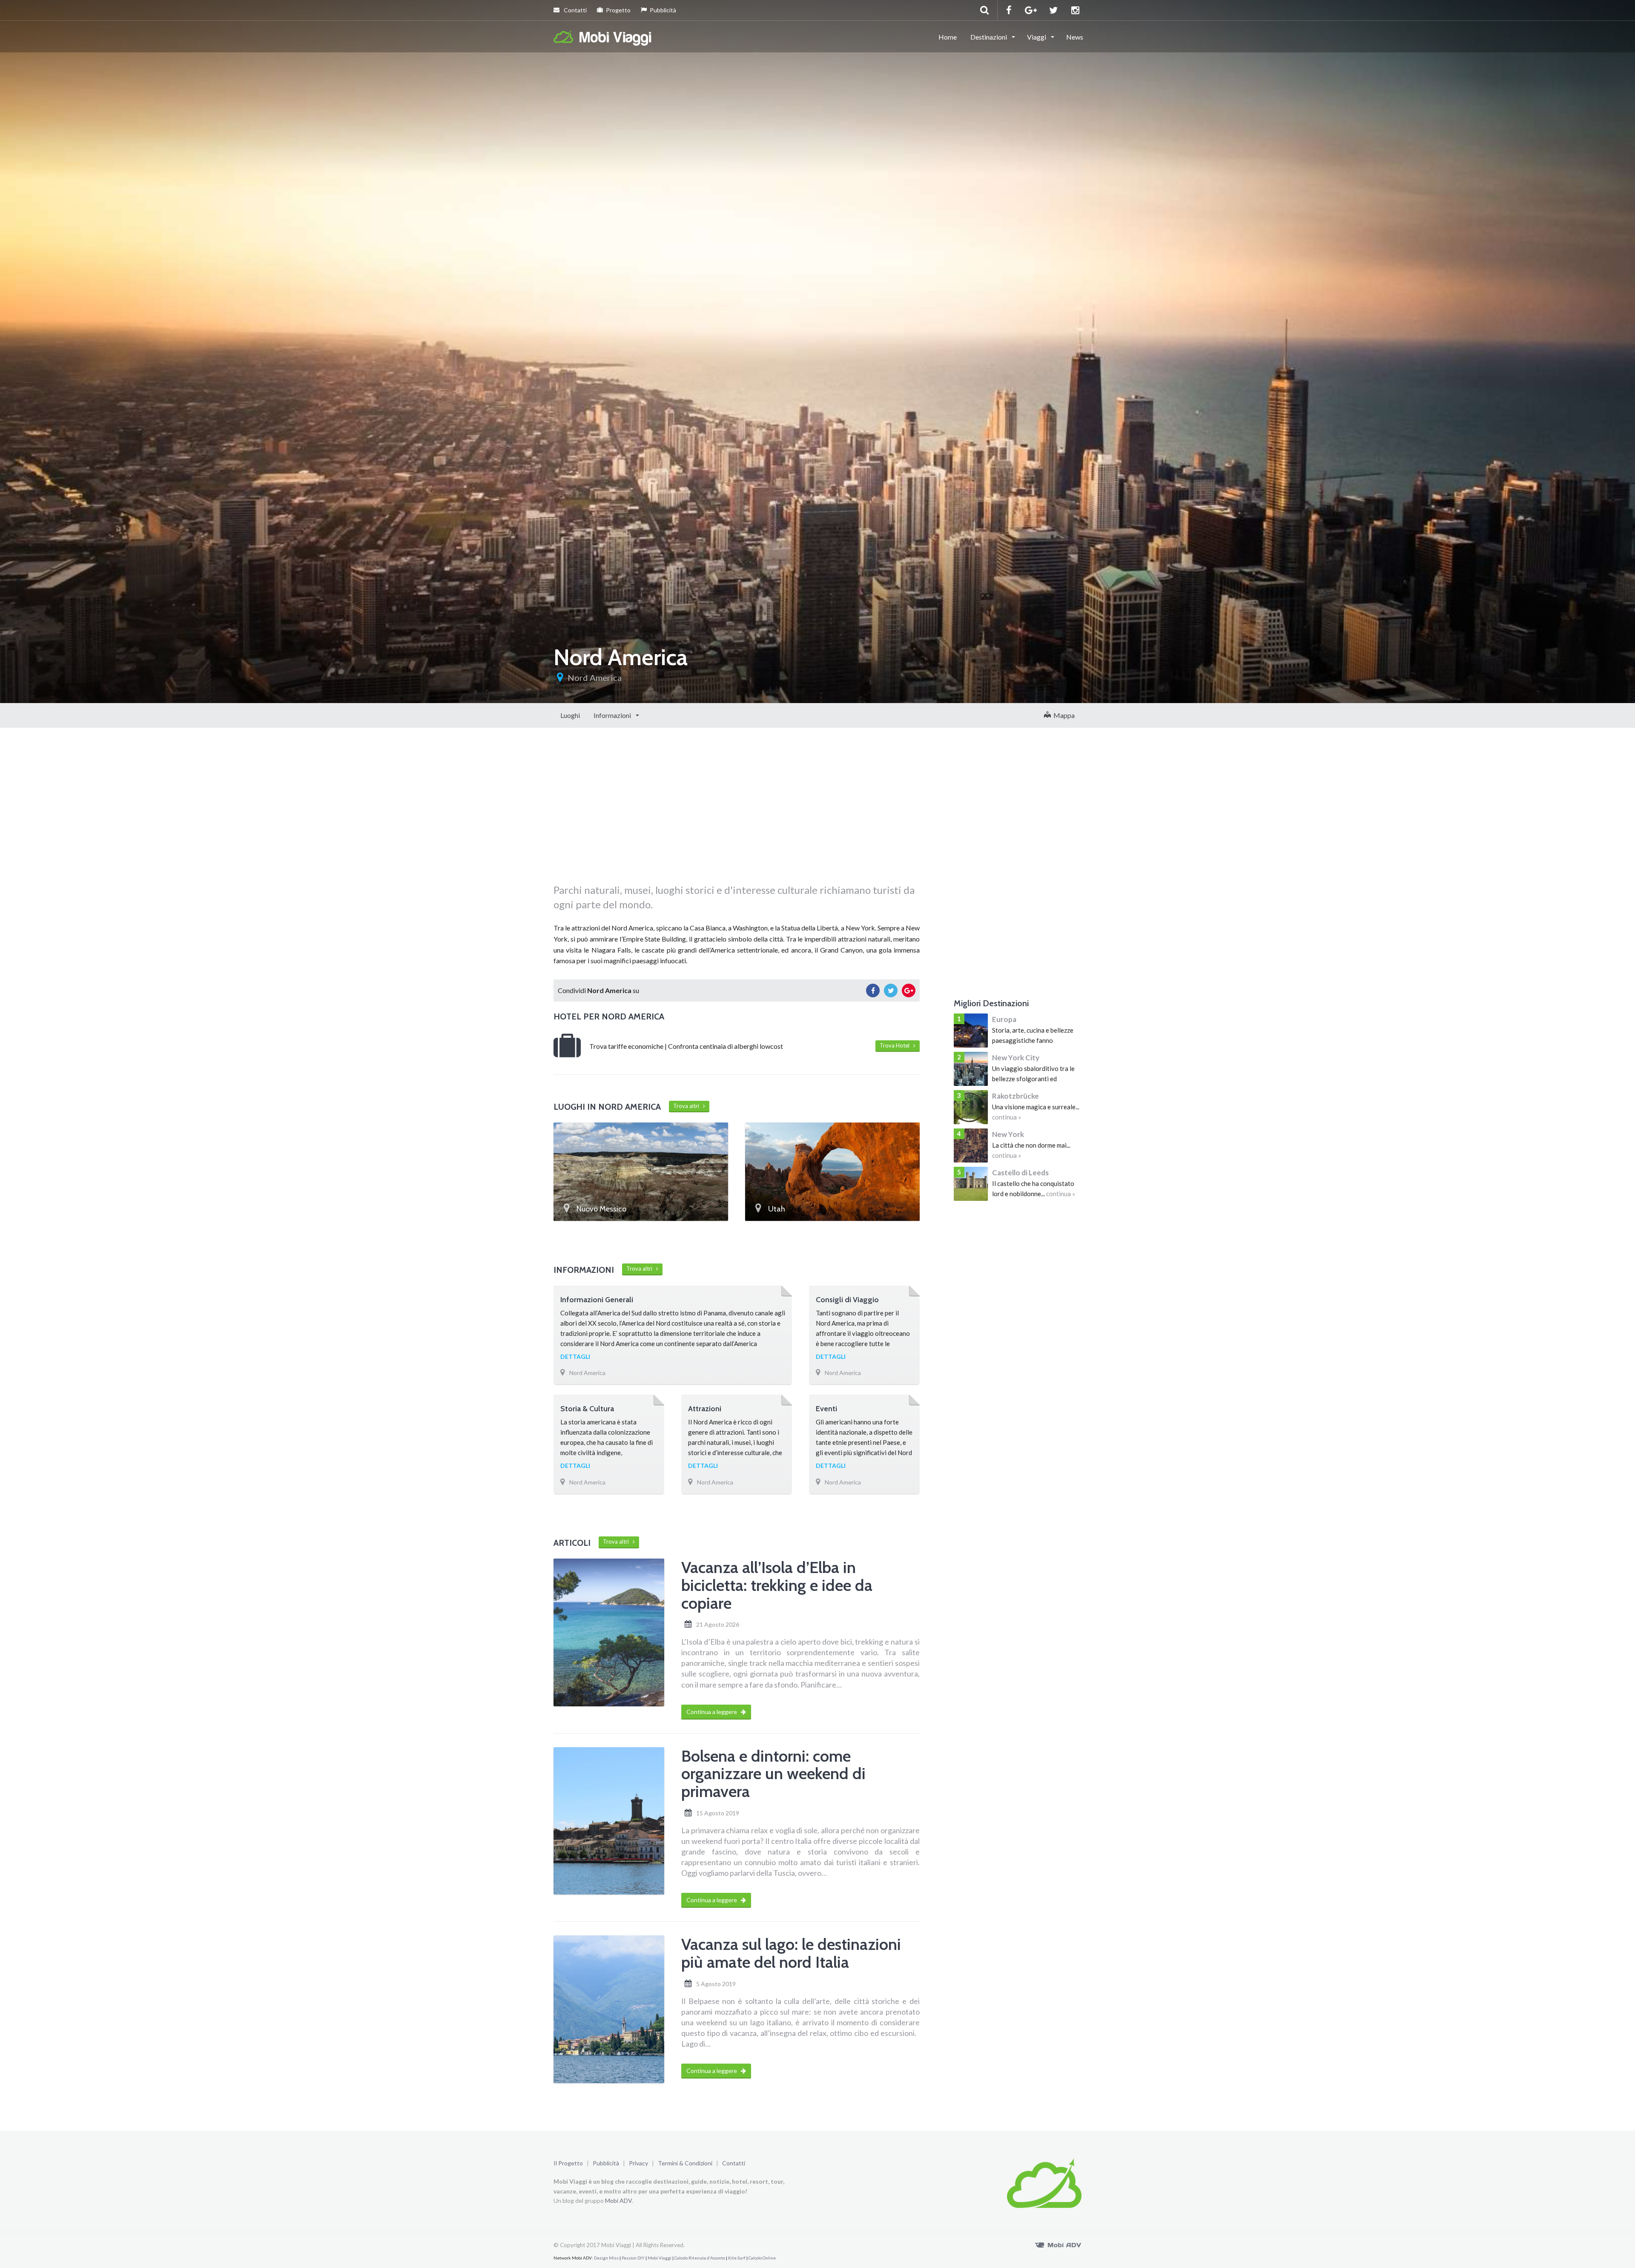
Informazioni (613, 715)
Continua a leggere (712, 1712)
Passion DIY (633, 2258)
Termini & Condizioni (685, 2163)
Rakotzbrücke (1015, 1096)
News (1075, 37)
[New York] (971, 1145)
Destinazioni (989, 37)
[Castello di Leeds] (971, 1184)
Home (948, 37)
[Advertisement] (737, 815)
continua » (1007, 1117)
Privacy (638, 2163)
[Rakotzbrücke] (971, 1107)
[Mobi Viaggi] (603, 36)
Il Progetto (568, 2163)
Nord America (595, 678)
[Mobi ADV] (1058, 2244)
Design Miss (606, 2258)
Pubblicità (663, 10)
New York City (1016, 1058)
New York (1008, 1134)
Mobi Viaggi (660, 2258)
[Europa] (971, 1031)
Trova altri (688, 1106)
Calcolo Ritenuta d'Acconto (700, 2258)
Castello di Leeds (1020, 1173)
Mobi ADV (618, 2201)
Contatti (575, 10)
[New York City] (971, 1069)
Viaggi (1037, 37)
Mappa (1063, 715)
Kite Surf (737, 2258)
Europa (1004, 1019)
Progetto (618, 10)
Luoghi (570, 715)
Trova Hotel (896, 1045)
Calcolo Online (762, 2258)
